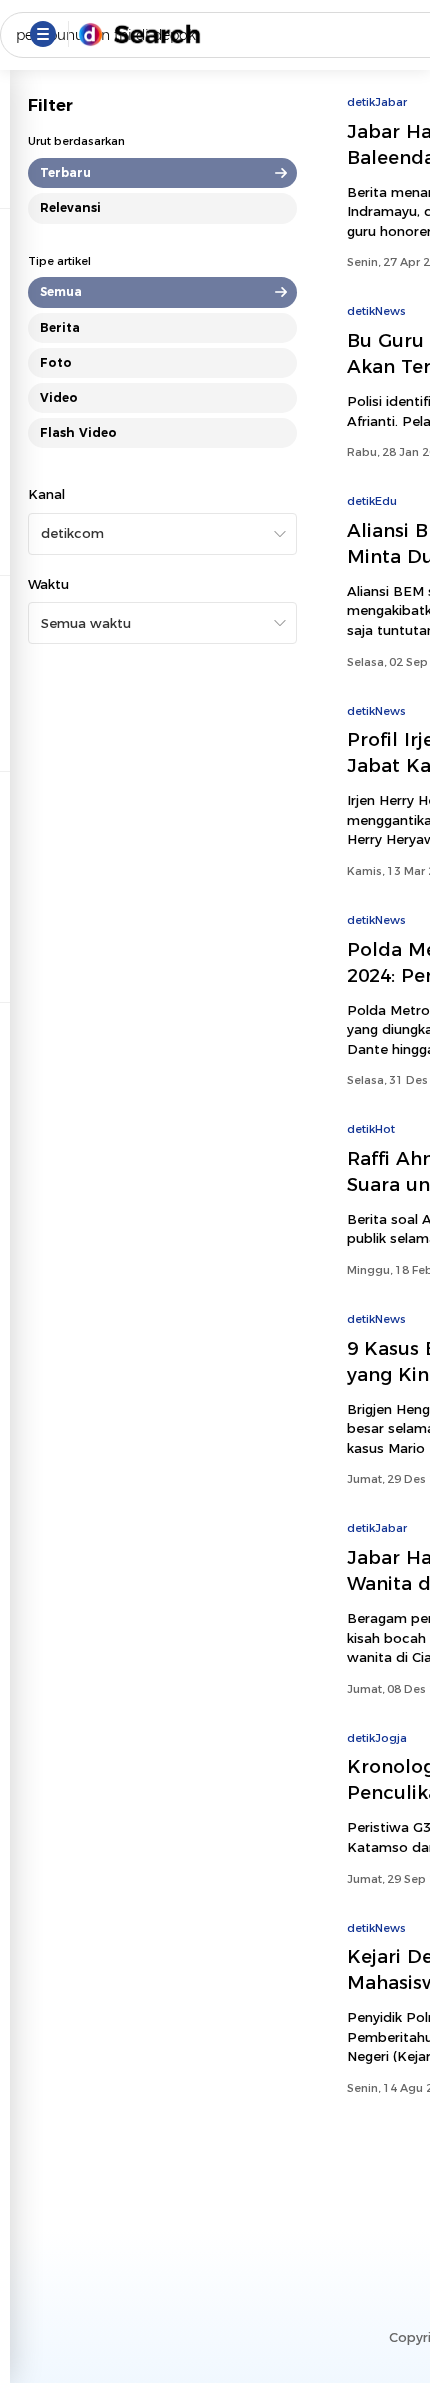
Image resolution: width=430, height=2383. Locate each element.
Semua (61, 291)
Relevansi (70, 207)
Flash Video (78, 432)
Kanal (46, 494)
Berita (60, 327)
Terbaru (65, 172)
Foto (56, 362)
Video (59, 397)
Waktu (48, 584)
